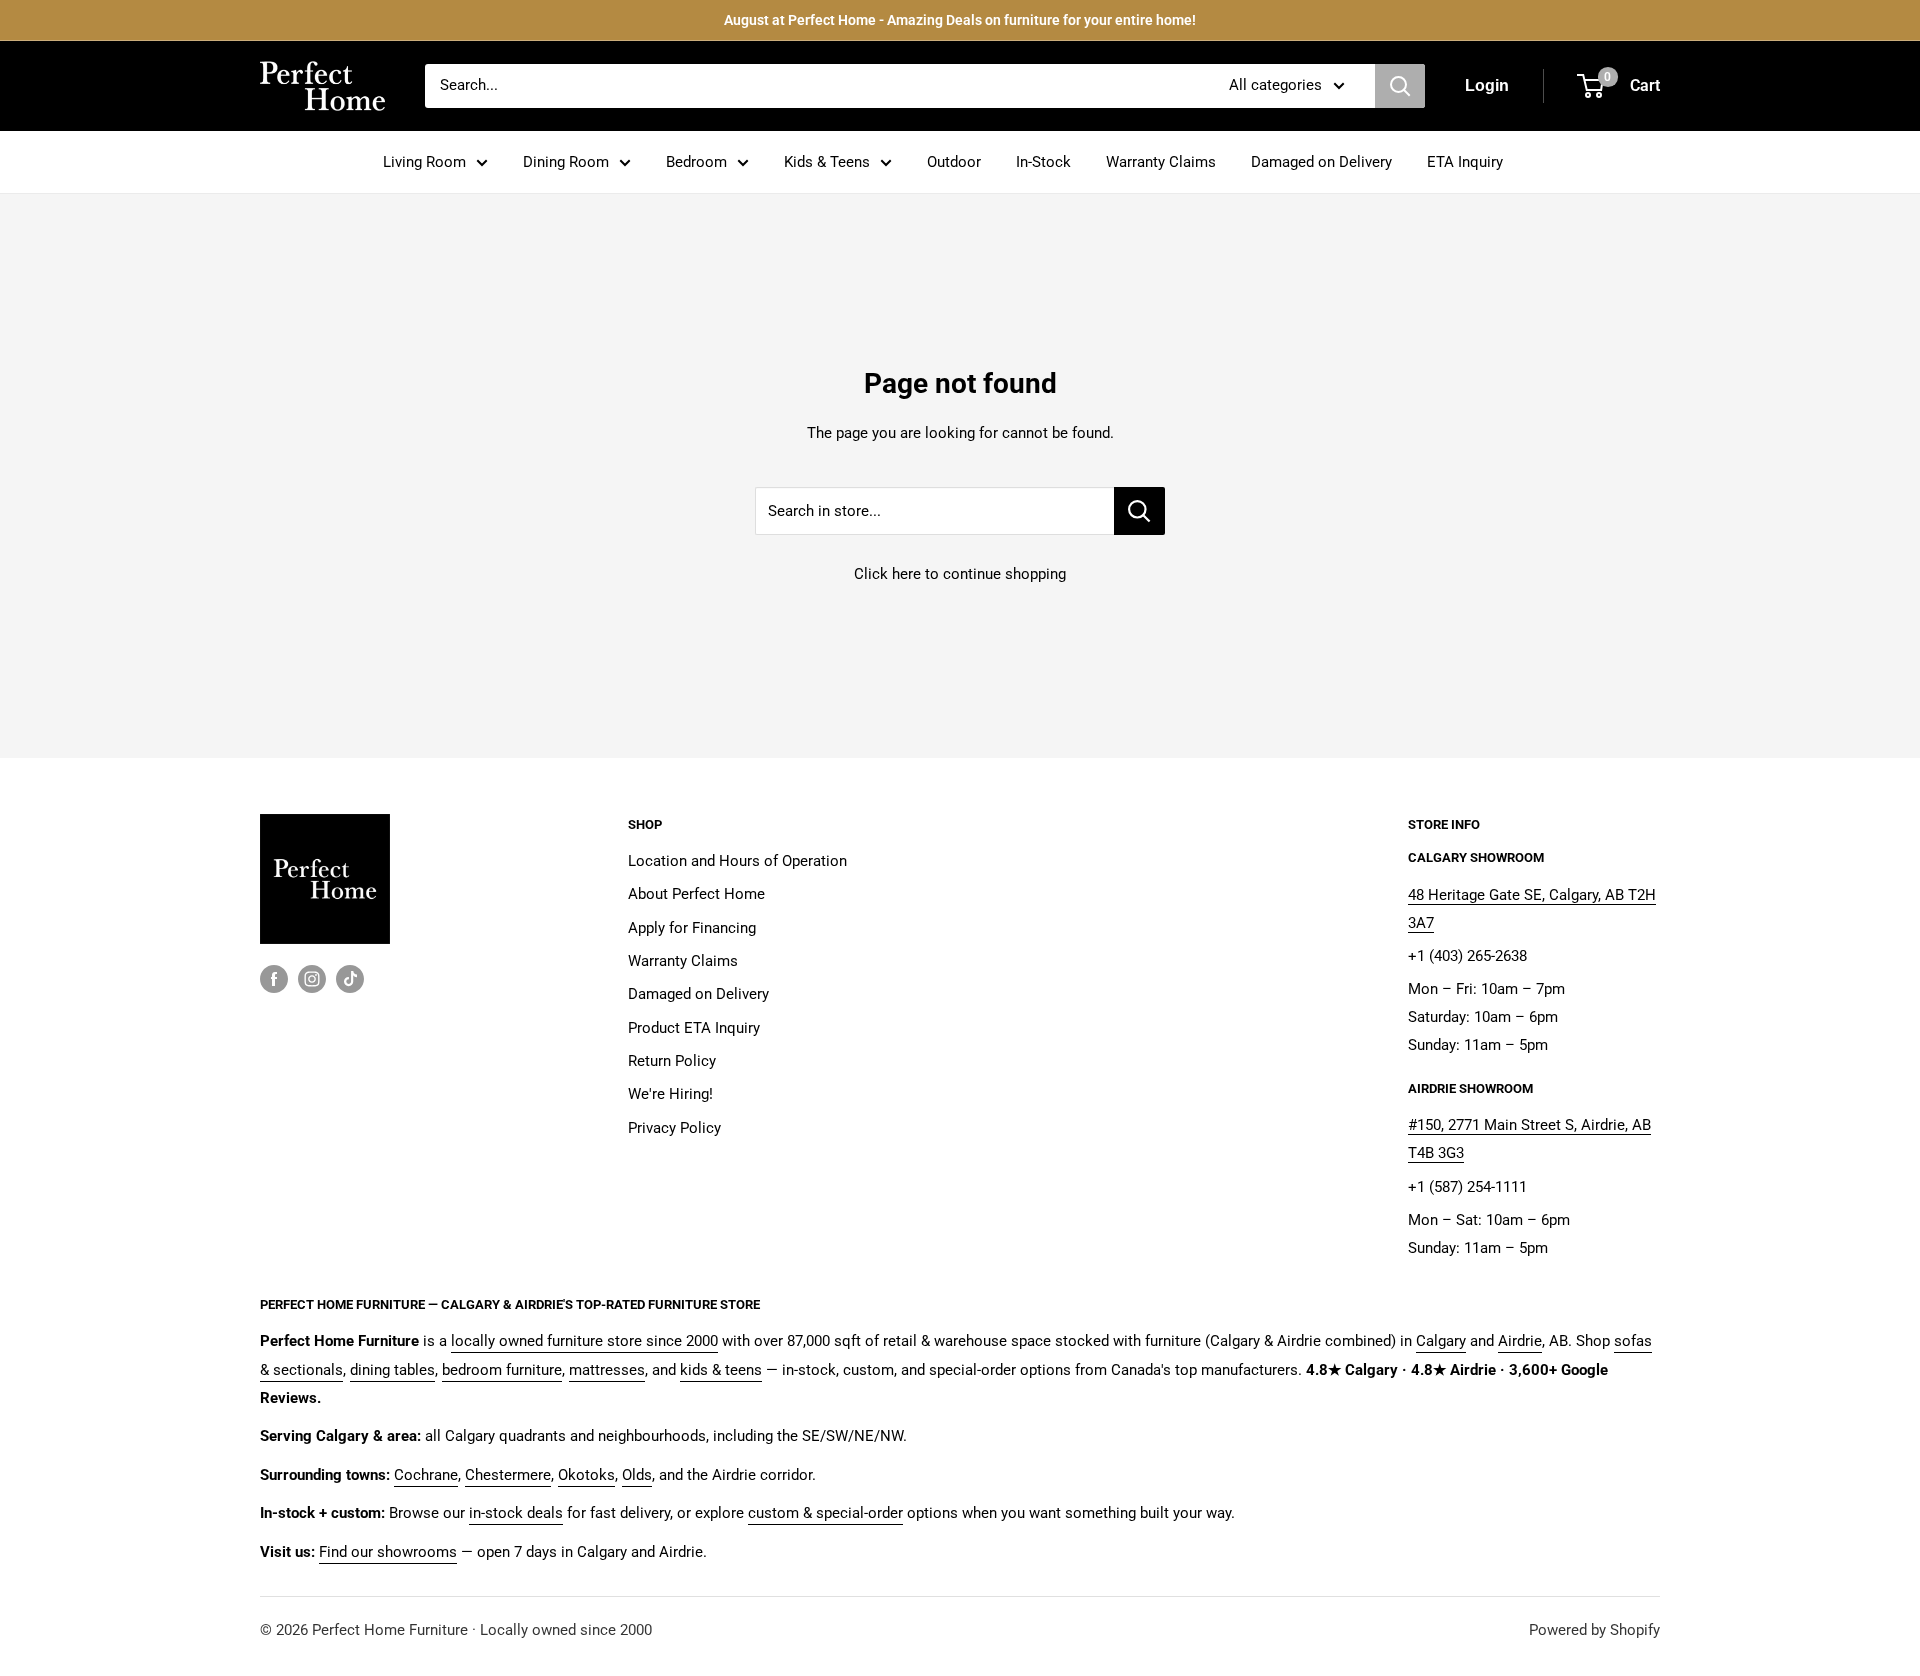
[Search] (1400, 86)
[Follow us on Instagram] (312, 978)
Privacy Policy (674, 1128)
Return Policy (672, 1061)
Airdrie (1520, 1341)
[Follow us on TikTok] (350, 978)
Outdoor (954, 162)
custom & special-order (825, 1513)
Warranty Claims (1161, 162)
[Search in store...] (1139, 511)
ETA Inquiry (1465, 162)
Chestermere (508, 1475)
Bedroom (696, 162)
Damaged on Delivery (1321, 162)
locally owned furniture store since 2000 (584, 1341)
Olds (637, 1475)
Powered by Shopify (1594, 1630)
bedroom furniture (502, 1370)
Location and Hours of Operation (737, 861)
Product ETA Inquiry (694, 1028)
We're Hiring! (670, 1094)
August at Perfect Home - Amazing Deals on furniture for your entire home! (960, 20)
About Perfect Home (696, 894)
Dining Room (566, 162)
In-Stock (1043, 162)
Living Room (424, 162)
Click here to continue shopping (960, 574)
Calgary (1441, 1341)
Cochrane (426, 1475)
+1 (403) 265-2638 (1467, 956)
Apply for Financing (692, 928)
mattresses (607, 1370)
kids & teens (721, 1370)
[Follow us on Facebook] (274, 978)
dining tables (392, 1370)
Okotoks (586, 1475)
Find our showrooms (388, 1552)
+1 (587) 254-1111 (1467, 1187)
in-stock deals (516, 1513)
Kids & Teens (827, 162)
